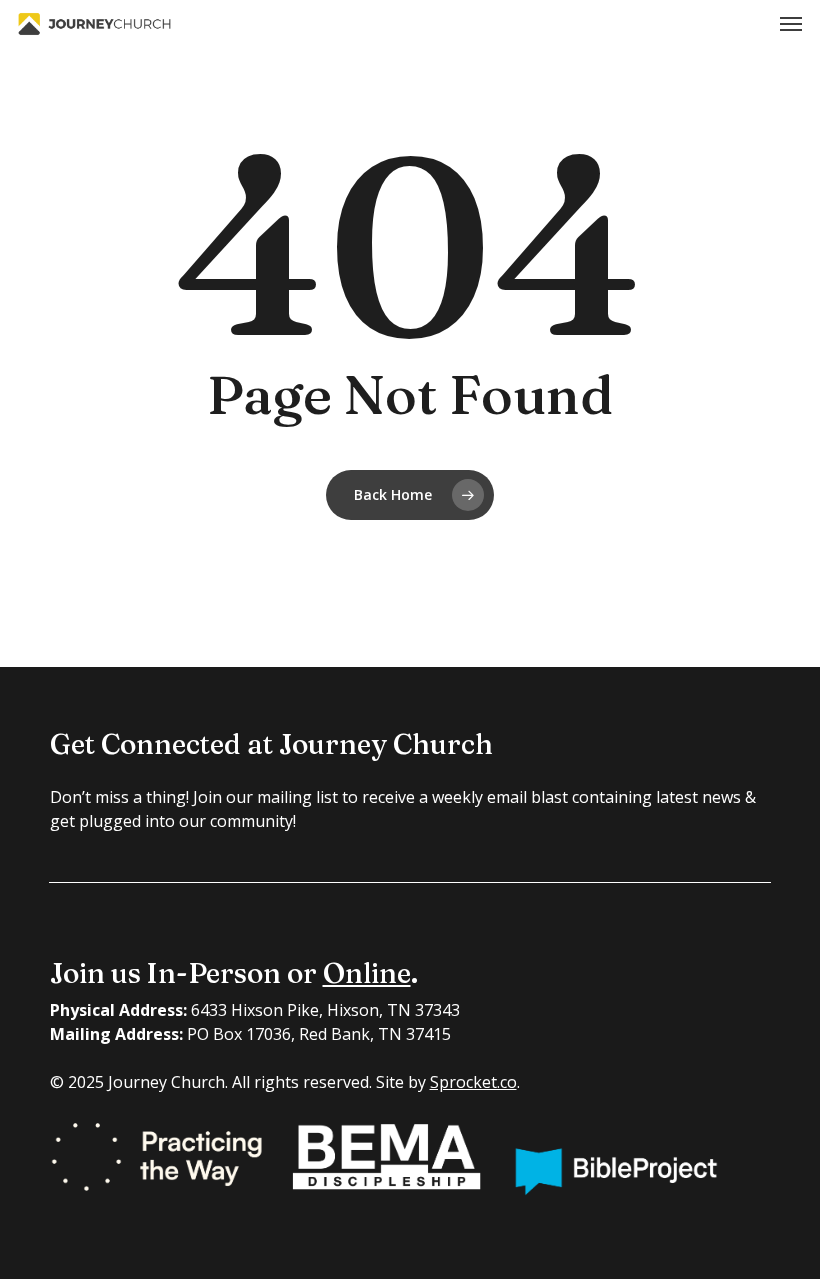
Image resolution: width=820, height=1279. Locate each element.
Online (367, 973)
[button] (791, 24)
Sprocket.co (473, 1082)
